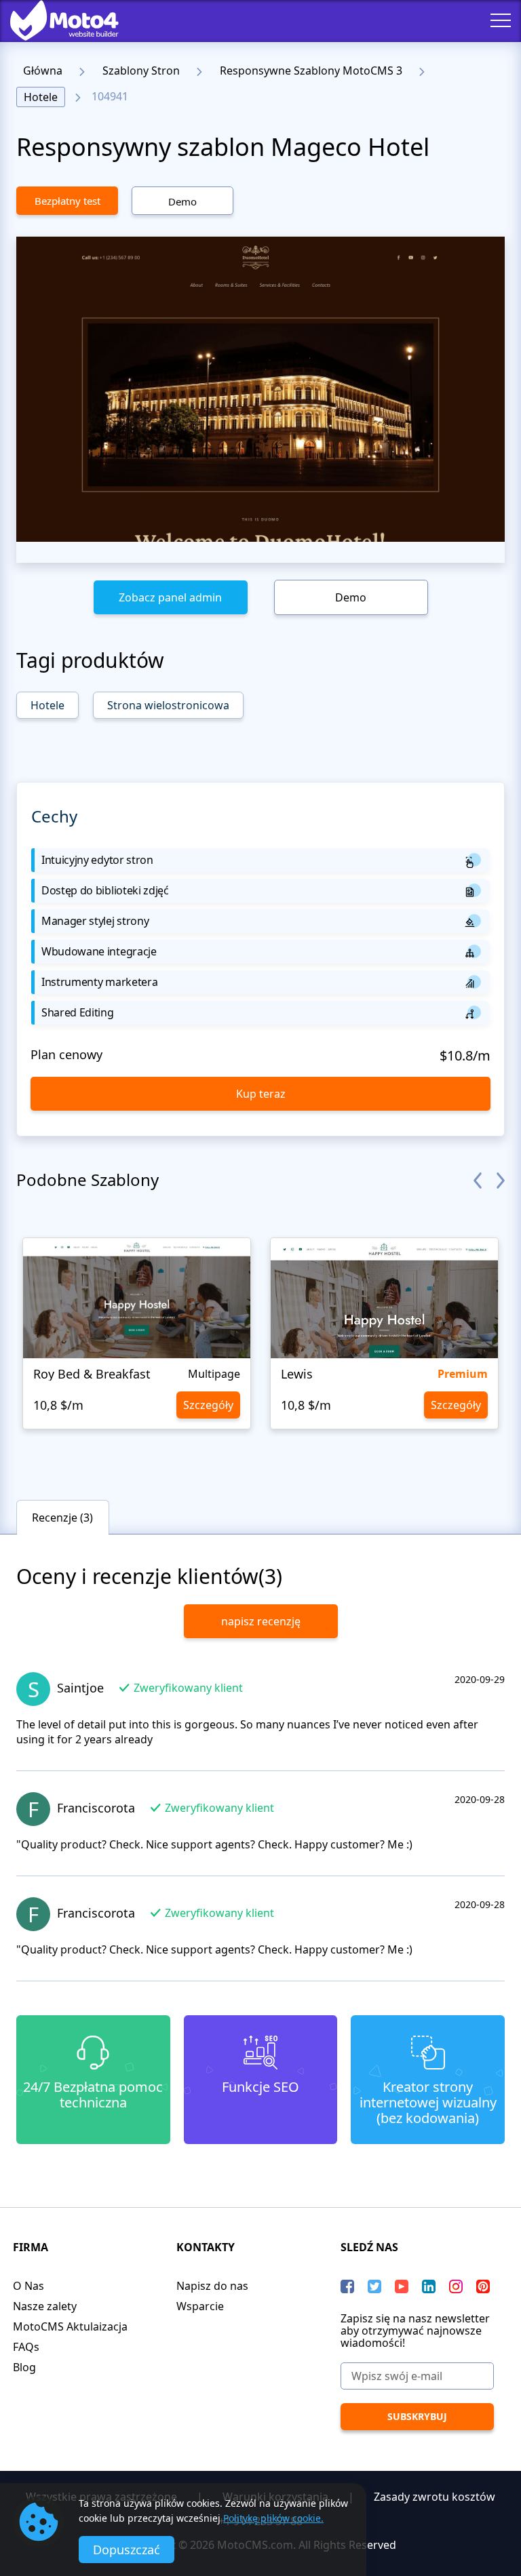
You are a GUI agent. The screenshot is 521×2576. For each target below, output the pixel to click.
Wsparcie (200, 2306)
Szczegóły (208, 1405)
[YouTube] (402, 2286)
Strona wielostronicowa (168, 705)
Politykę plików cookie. (273, 2518)
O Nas (28, 2286)
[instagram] (456, 2286)
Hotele (41, 97)
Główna (43, 71)
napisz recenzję (261, 1621)
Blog (24, 2367)
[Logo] (54, 20)
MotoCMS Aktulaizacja (70, 2326)
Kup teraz (261, 1094)
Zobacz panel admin (170, 597)
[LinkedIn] (429, 2286)
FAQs (26, 2347)
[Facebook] (347, 2286)
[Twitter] (374, 2286)
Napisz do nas (212, 2286)
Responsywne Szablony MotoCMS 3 (311, 71)
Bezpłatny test (67, 201)
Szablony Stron (141, 71)
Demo (182, 201)
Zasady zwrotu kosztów (435, 2497)
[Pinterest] (483, 2286)
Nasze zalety (45, 2306)
